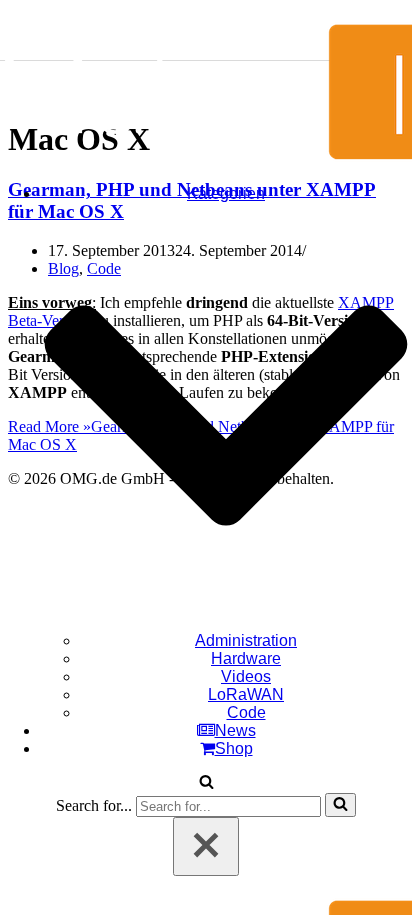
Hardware (246, 658)
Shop (234, 748)
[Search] (206, 783)
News (235, 730)
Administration (246, 640)
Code (246, 712)
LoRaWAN (246, 694)
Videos (246, 676)
